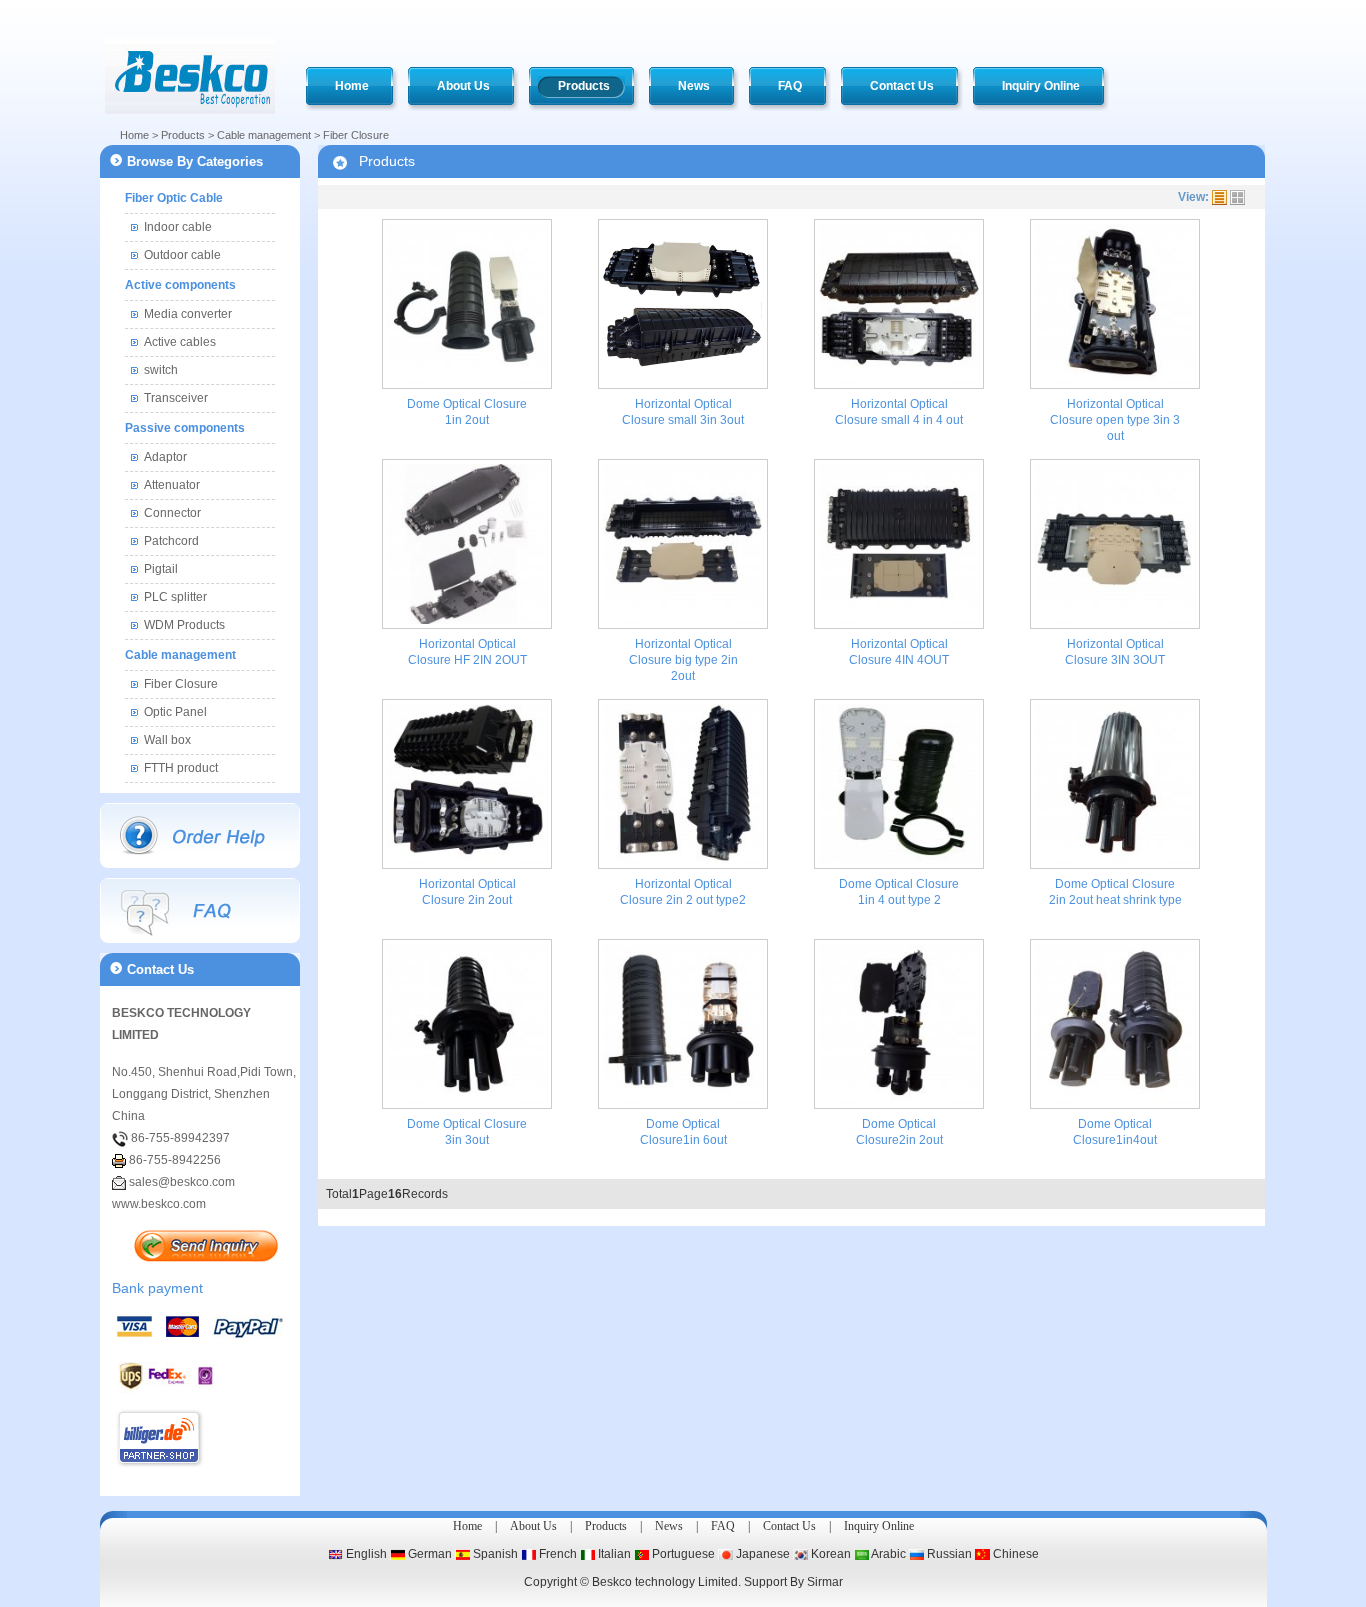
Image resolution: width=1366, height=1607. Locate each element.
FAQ (723, 1526)
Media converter (188, 314)
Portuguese (682, 1554)
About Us (533, 1526)
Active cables (180, 342)
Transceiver (176, 398)
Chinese (1014, 1554)
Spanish (494, 1554)
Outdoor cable (182, 255)
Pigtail (161, 569)
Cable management (264, 135)
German (428, 1554)
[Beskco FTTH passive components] (190, 75)
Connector (172, 513)
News (669, 1526)
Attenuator (172, 485)
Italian (613, 1554)
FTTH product (181, 768)
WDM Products (184, 625)
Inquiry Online (879, 1526)
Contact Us (789, 1526)
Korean (829, 1554)
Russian (948, 1554)
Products (183, 135)
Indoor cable (178, 227)
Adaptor (165, 457)
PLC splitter (175, 597)
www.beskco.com (159, 1204)
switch (161, 370)
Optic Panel (175, 712)
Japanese (761, 1554)
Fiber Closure (356, 135)
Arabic (887, 1554)
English (365, 1554)
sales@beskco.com (182, 1182)
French (556, 1554)
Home (134, 135)
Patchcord (171, 541)
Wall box (167, 740)
